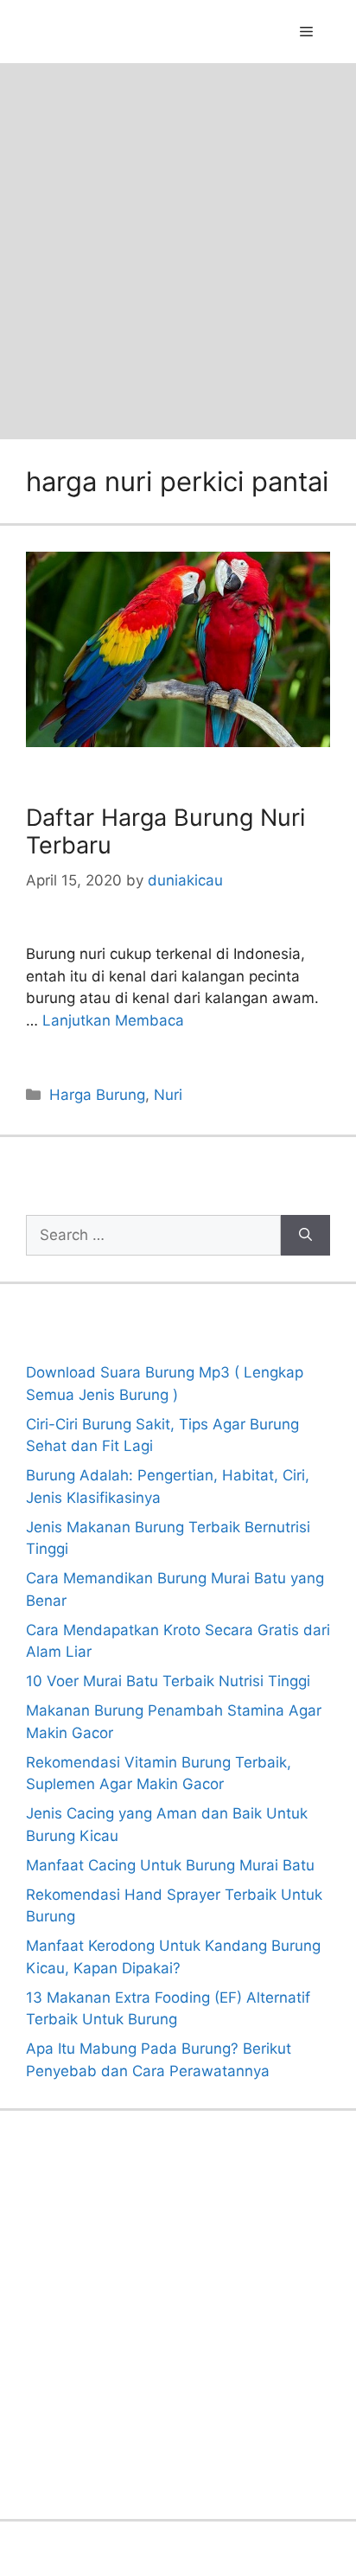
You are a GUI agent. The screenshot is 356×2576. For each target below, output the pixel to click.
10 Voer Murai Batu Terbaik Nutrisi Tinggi (168, 1681)
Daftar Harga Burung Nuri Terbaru (165, 831)
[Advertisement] (178, 250)
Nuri (168, 1095)
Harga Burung (97, 1095)
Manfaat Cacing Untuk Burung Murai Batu (170, 1865)
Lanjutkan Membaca (113, 1020)
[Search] (305, 1236)
